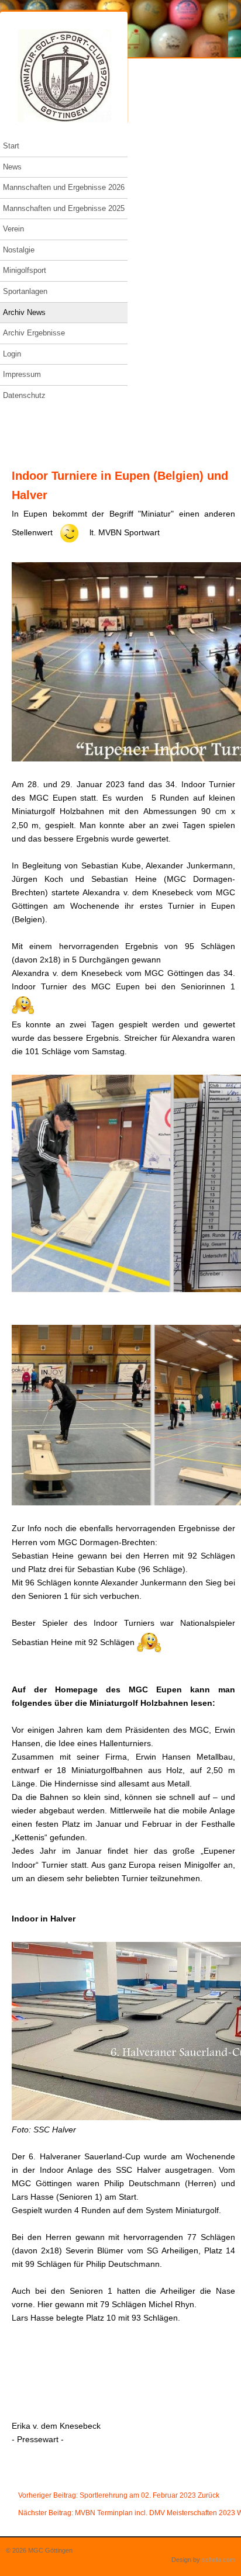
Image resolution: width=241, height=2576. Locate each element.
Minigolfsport (25, 270)
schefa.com (218, 2560)
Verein (13, 229)
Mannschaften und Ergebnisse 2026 (64, 187)
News (12, 167)
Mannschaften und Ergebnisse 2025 (64, 208)
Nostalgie (19, 250)
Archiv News (24, 312)
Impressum (22, 374)
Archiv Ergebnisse (34, 333)
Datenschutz (24, 395)
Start (11, 146)
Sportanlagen (25, 291)
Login (12, 354)
